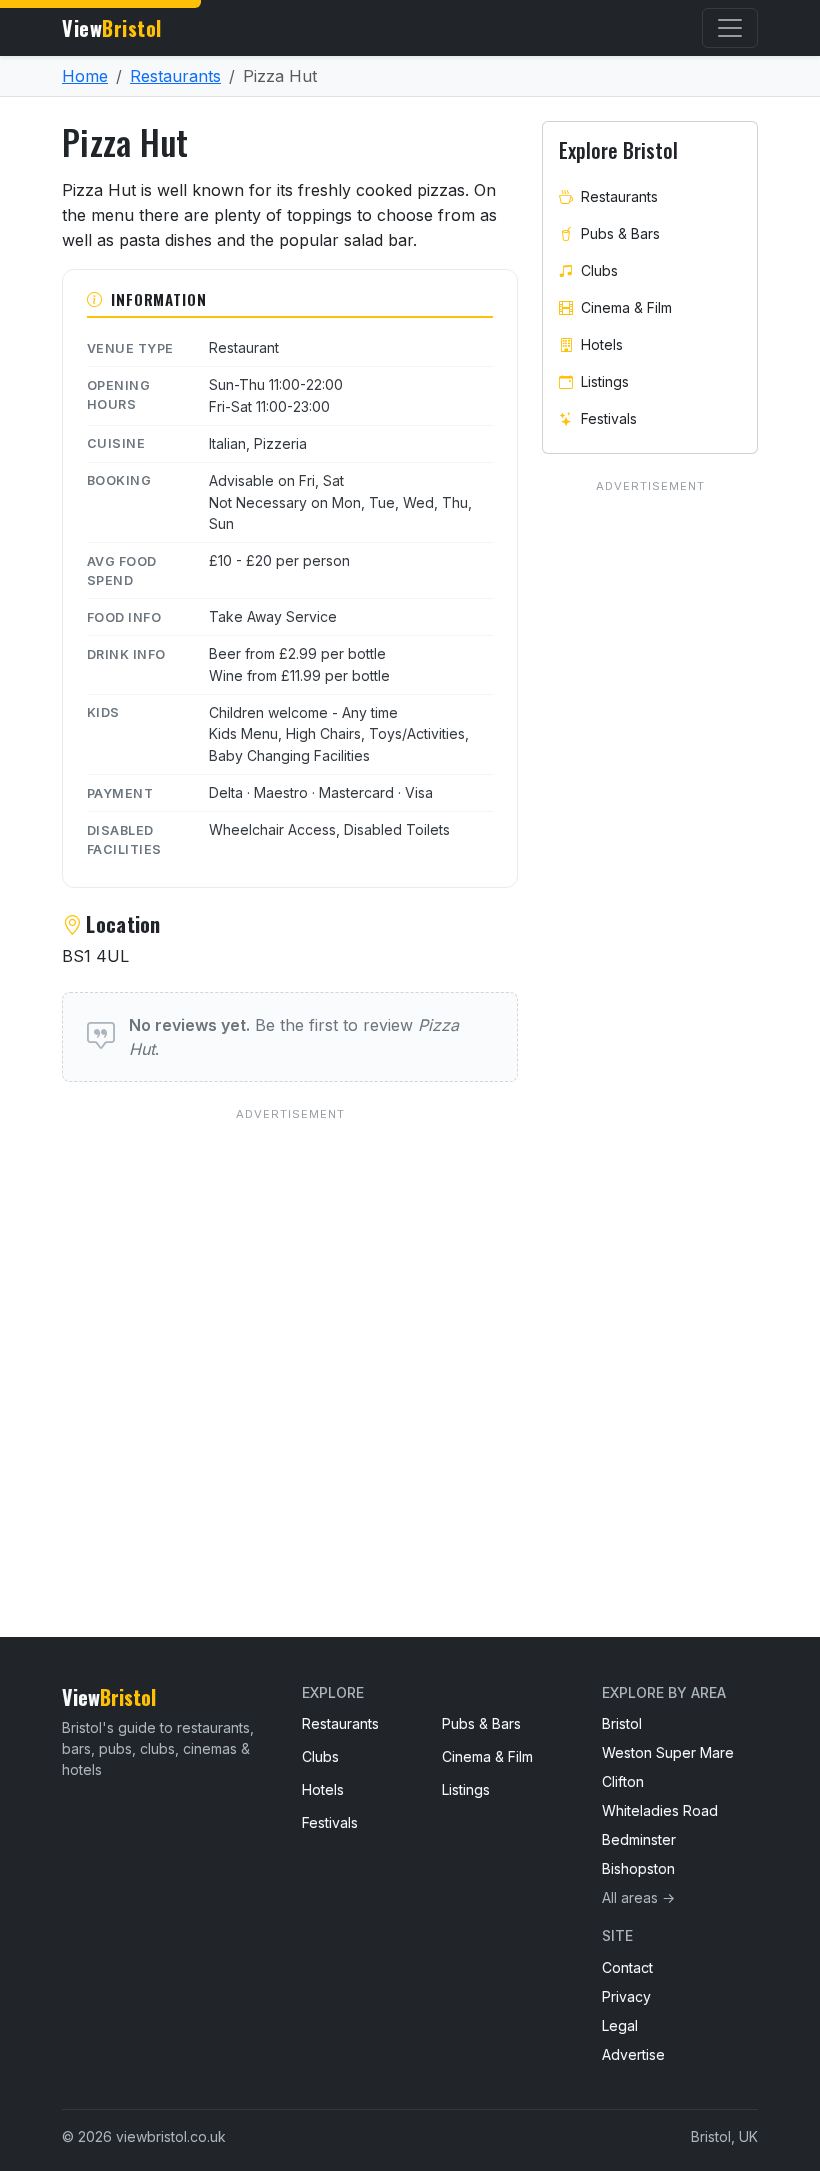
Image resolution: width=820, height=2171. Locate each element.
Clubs (599, 270)
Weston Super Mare (668, 1752)
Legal (620, 2025)
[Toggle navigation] (730, 28)
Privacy (626, 1996)
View (112, 28)
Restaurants (175, 76)
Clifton (623, 1781)
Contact (627, 1967)
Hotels (602, 344)
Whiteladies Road (660, 1810)
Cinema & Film (626, 307)
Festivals (609, 418)
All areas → (638, 1897)
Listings (605, 381)
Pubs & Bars (620, 233)
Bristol (622, 1723)
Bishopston (638, 1868)
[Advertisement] (290, 1332)
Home (85, 76)
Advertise (633, 2054)
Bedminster (639, 1839)
